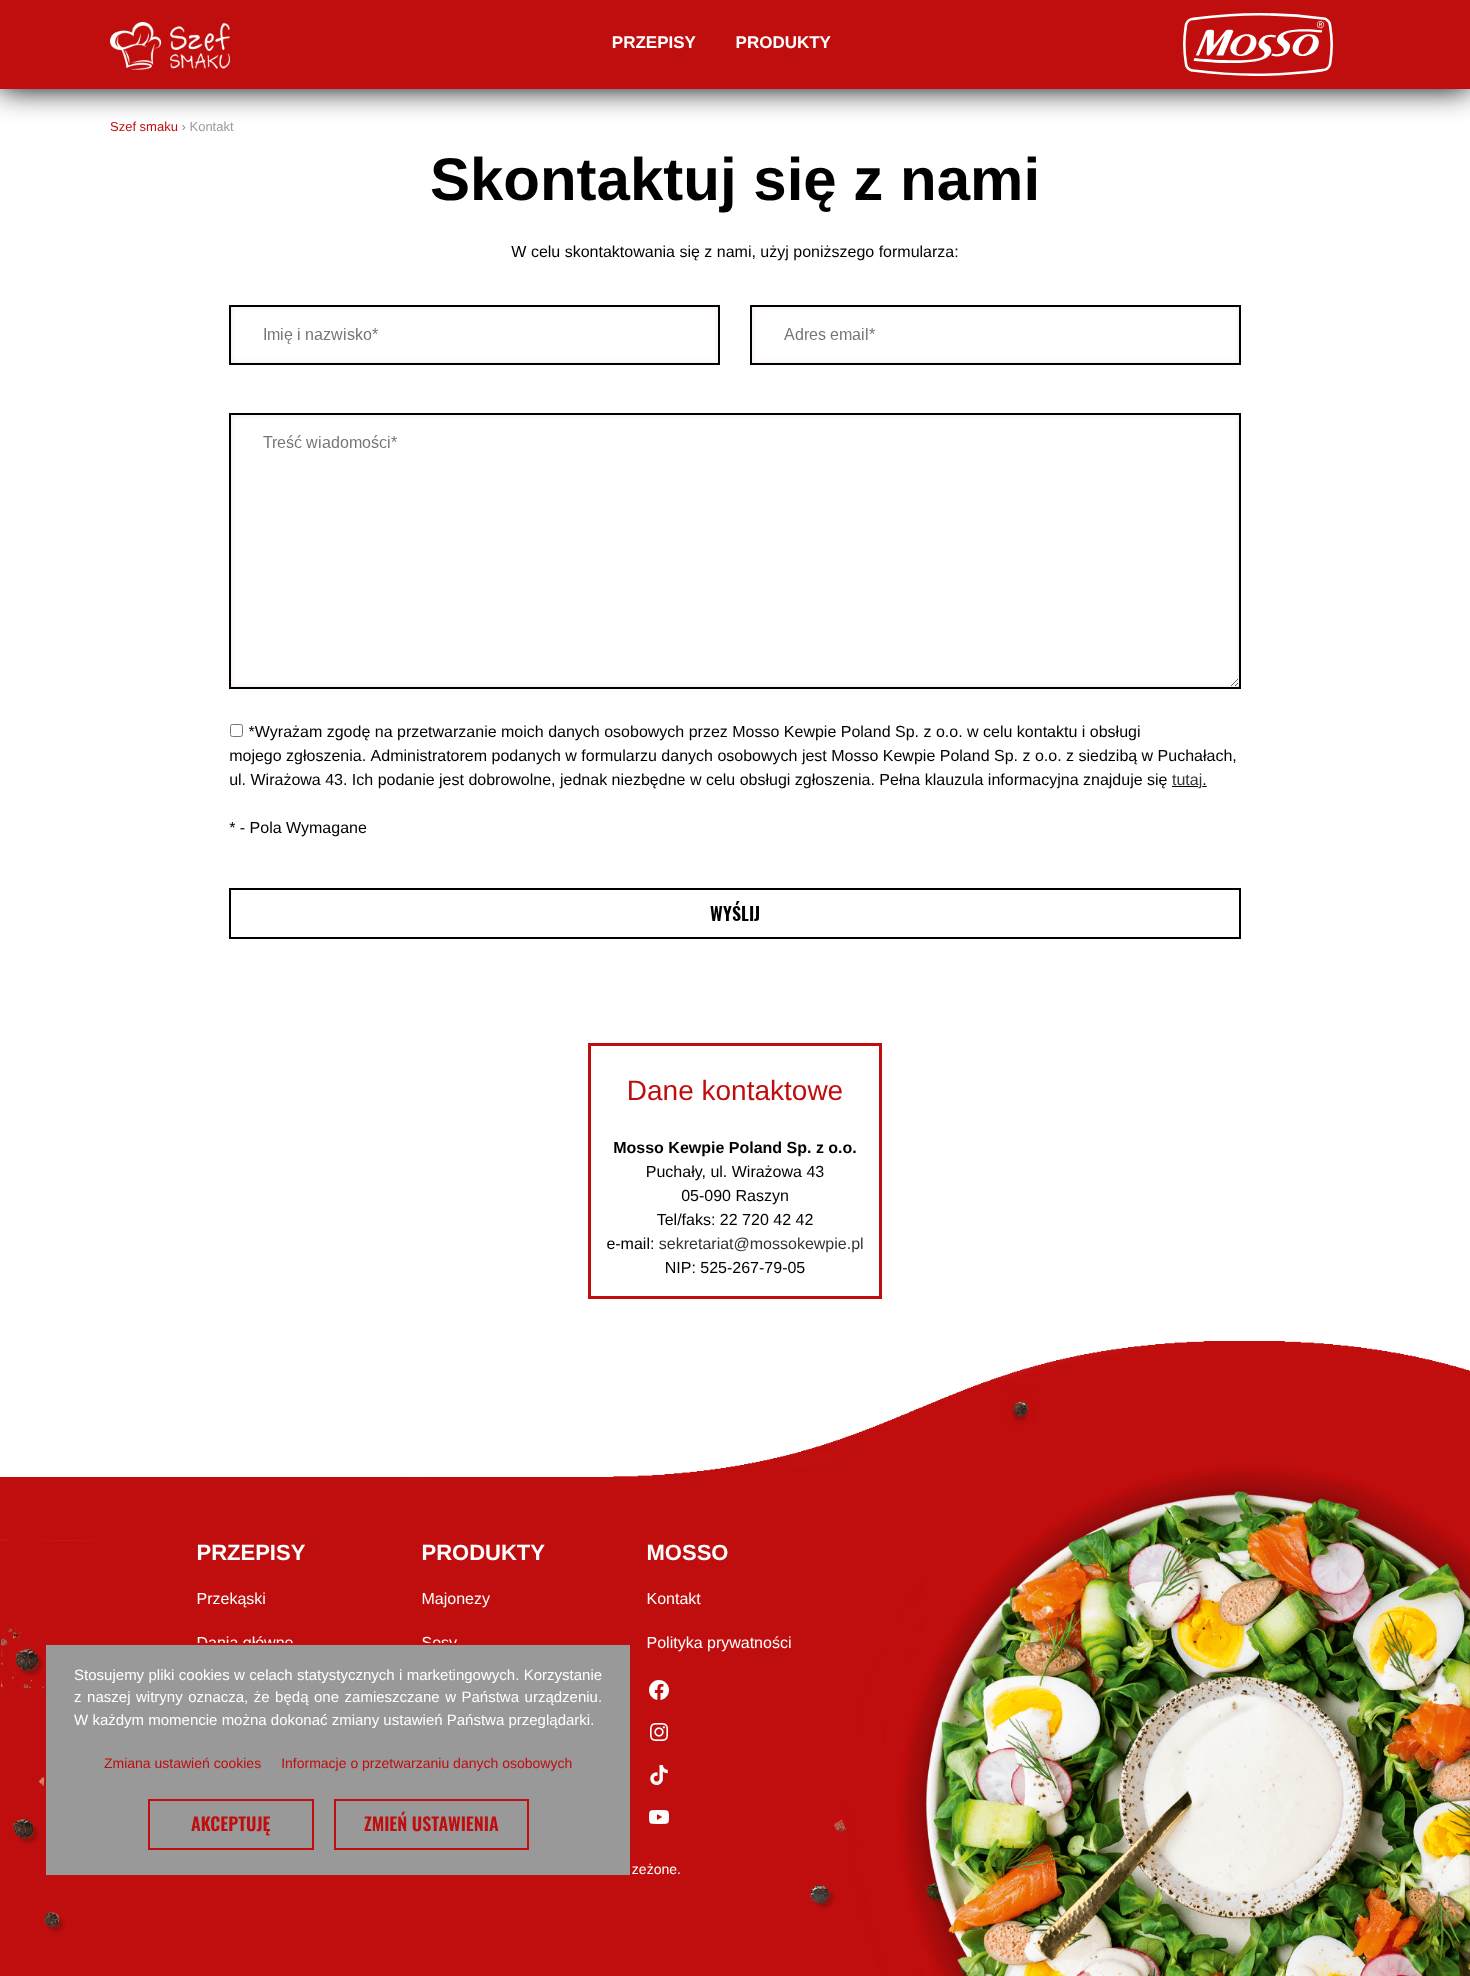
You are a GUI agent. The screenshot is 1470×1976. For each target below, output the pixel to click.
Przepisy (654, 42)
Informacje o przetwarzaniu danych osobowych (426, 1763)
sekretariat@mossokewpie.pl (761, 1244)
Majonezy (456, 1599)
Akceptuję (231, 1824)
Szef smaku (144, 126)
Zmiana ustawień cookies (182, 1763)
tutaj (1187, 780)
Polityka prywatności (719, 1643)
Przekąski (231, 1599)
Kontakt (674, 1599)
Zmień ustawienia (431, 1824)
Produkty (783, 42)
